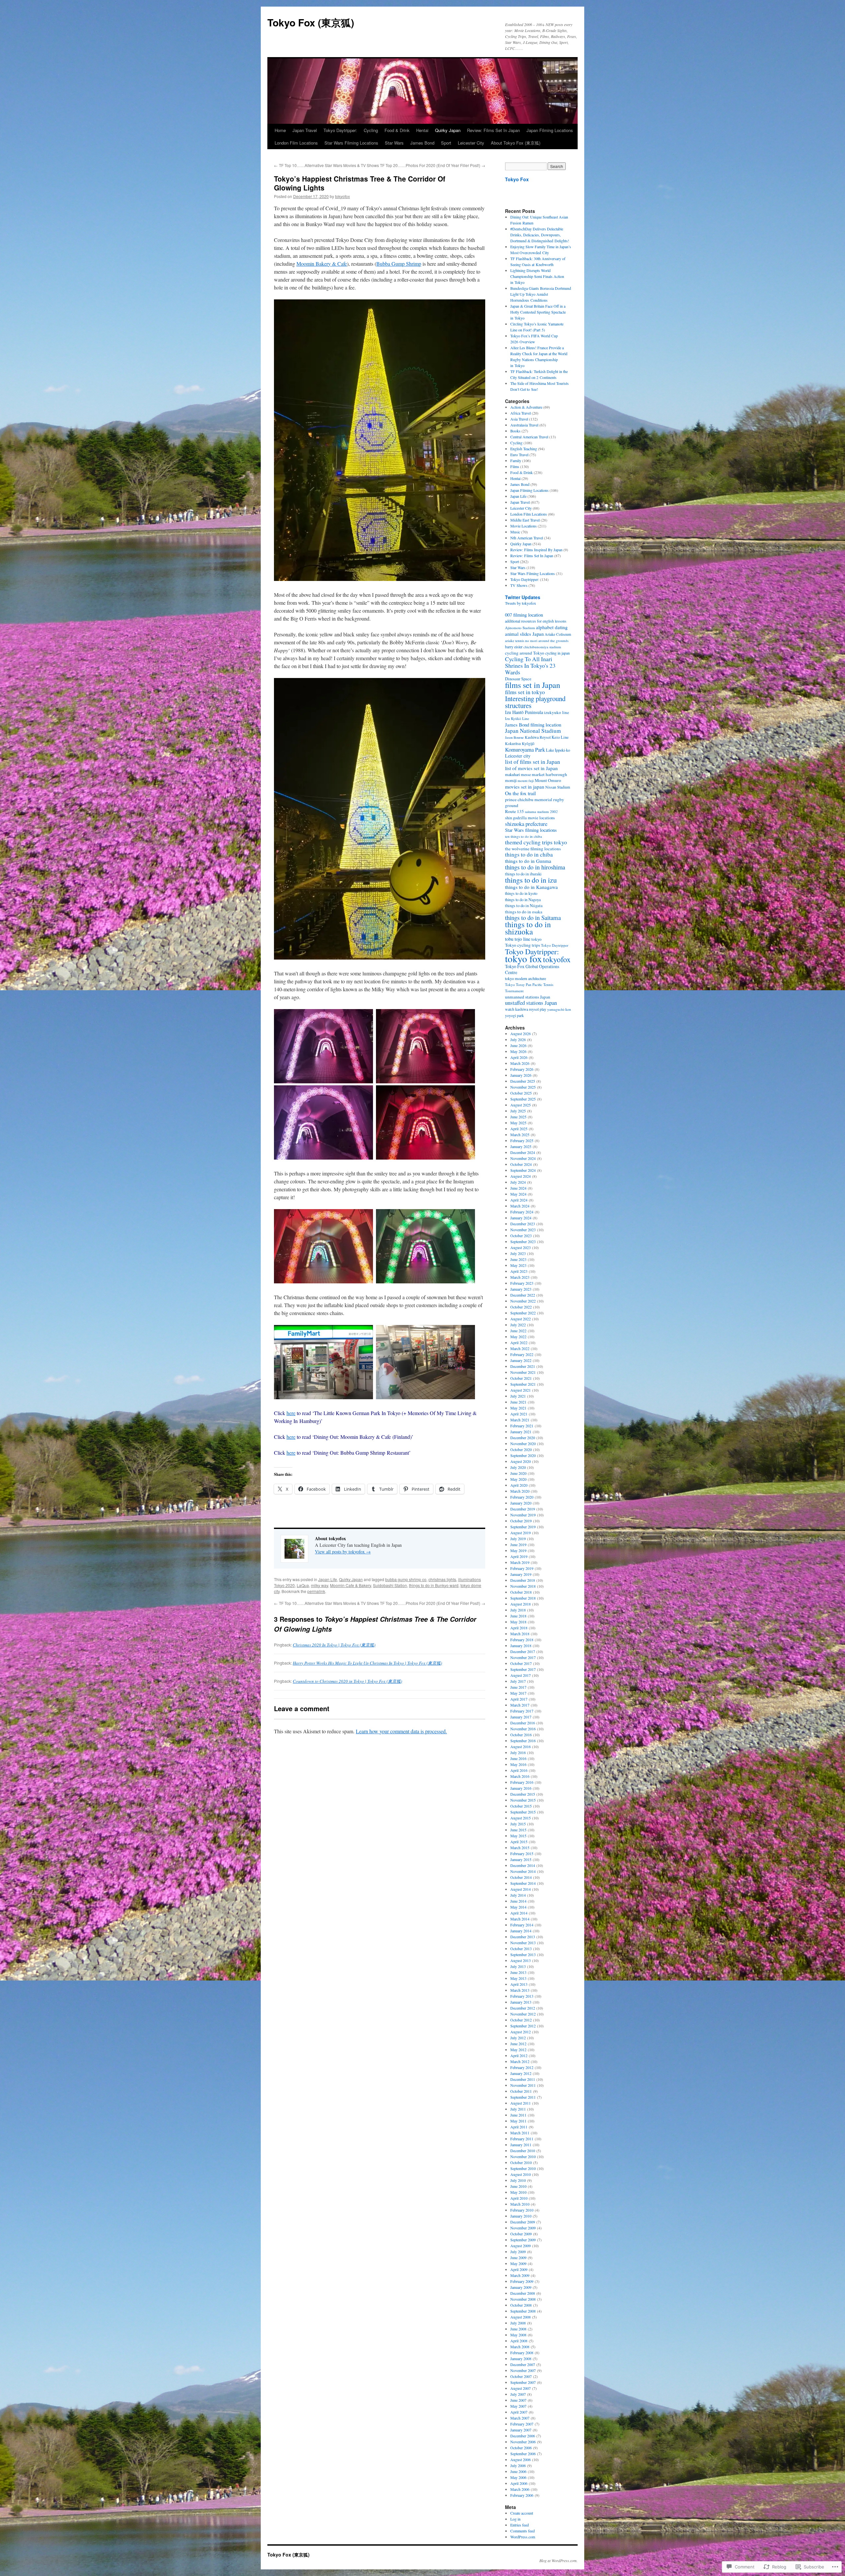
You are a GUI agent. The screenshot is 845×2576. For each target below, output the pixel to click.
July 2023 (518, 1253)
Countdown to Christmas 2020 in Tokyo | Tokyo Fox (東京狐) (347, 1681)
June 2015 (518, 1830)
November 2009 (523, 2228)
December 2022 (523, 1295)
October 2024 (521, 1164)
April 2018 (519, 1628)
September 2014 (523, 1883)
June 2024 (518, 1188)
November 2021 (523, 1372)
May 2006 (518, 2477)
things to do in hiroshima (535, 867)
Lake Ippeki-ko (558, 750)
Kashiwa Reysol (538, 737)
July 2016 (518, 1752)
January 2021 (521, 1432)
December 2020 (523, 1438)
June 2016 (518, 1758)
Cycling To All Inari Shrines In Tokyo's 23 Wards (530, 665)
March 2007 (520, 2418)
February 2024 (522, 1212)
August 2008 (521, 2317)
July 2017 (518, 1681)
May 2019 (518, 1550)
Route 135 (514, 811)
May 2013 (518, 1978)
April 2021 (519, 1414)
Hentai (422, 130)
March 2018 (520, 1634)
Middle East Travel (525, 520)
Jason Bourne (514, 737)
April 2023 (519, 1271)
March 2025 (520, 1135)
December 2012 (523, 2008)
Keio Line (560, 737)
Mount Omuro (548, 780)
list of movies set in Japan (531, 768)
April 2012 (519, 2055)
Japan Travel (305, 130)
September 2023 (523, 1241)
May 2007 (518, 2406)
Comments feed (523, 2531)
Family (516, 460)
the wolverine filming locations (533, 849)
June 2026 (518, 1045)
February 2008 (522, 2353)
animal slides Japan (524, 634)
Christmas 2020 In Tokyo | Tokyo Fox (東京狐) (334, 1645)
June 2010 (518, 2186)
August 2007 (521, 2388)
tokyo (537, 939)
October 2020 (521, 1449)
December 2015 (523, 1794)
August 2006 (521, 2459)
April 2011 (519, 2127)
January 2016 (521, 1788)
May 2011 (518, 2121)
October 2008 (521, 2305)
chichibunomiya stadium (542, 647)
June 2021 (518, 1402)
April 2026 (519, 1057)
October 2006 (521, 2448)
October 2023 (521, 1236)
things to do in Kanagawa (531, 887)
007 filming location (524, 615)
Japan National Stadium (533, 731)
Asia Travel (519, 419)
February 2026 (522, 1069)
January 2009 (521, 2287)
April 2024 (519, 1200)
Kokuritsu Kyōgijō (520, 744)
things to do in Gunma (528, 861)
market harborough (549, 774)
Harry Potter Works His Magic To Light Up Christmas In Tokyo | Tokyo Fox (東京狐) (367, 1663)
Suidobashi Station (390, 1585)
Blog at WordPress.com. (558, 2560)
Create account (522, 2513)
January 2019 (521, 1574)
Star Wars (394, 143)
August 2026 (521, 1034)
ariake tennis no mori (521, 641)
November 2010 (523, 2156)
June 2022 (518, 1331)
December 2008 (523, 2293)
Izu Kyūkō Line (517, 718)
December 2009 (523, 2222)
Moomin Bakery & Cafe (322, 264)
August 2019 (521, 1533)
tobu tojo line (518, 939)
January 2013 (521, 2002)
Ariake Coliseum (558, 634)
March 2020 (520, 1491)
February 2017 (522, 1711)
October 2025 (521, 1093)
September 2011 (523, 2097)
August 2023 (521, 1247)
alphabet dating (552, 627)
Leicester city (518, 756)
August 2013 (521, 1960)
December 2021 (523, 1366)
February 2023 (522, 1283)
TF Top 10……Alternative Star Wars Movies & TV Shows (326, 165)
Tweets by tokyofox (521, 603)
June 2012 (518, 2044)
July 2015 (518, 1824)
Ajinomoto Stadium (520, 628)
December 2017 (523, 1651)
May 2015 (518, 1836)
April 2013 (519, 1984)
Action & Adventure (526, 407)
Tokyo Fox (517, 179)
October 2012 (521, 2020)
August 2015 (521, 1818)
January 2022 (521, 1360)
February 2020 (522, 1497)
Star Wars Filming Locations (351, 143)
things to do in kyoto (521, 893)
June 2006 (518, 2471)
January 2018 (521, 1645)
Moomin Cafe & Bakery (351, 1585)
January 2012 (521, 2073)
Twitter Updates (523, 597)
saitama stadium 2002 (541, 812)
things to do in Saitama (533, 917)
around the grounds (553, 641)
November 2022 (523, 1301)
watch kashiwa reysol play (526, 1009)
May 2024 (518, 1194)
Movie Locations (524, 526)
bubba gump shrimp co (406, 1579)
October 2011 (521, 2091)
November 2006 (523, 2442)
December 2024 (523, 1152)
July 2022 (518, 1325)
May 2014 (518, 1907)
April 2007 (519, 2412)
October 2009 (521, 2234)
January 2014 (521, 1931)
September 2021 (523, 1384)
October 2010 (521, 2162)
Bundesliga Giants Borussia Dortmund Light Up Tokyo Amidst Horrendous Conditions (541, 294)
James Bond (422, 143)
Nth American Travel (527, 538)
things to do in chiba (529, 854)
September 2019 (523, 1527)
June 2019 (518, 1544)
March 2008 (520, 2347)
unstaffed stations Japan (531, 1003)
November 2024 (523, 1158)
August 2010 (521, 2174)
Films (515, 466)
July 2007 (518, 2394)
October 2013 (521, 1949)
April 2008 (519, 2341)
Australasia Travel (524, 425)
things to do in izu (531, 880)
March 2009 (520, 2275)
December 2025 (523, 1081)
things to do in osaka (524, 912)
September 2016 (523, 1741)
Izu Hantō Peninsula (524, 712)
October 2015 (521, 1806)
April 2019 (519, 1556)
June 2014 (518, 1901)
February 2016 (522, 1782)
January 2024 (521, 1218)
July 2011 (518, 2109)
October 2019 (521, 1521)
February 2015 (522, 1853)
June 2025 (518, 1117)
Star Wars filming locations (531, 830)
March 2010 (520, 2204)
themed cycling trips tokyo (536, 842)
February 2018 (522, 1640)
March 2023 (520, 1277)
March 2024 (520, 1206)
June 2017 (518, 1687)
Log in (515, 2519)
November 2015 (523, 1800)
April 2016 (519, 1770)
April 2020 (519, 1485)
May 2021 (518, 1408)
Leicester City (471, 143)
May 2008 (518, 2335)
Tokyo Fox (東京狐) (311, 22)
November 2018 (523, 1586)
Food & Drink (397, 130)
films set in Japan (533, 685)
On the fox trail (520, 793)
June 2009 (518, 2257)
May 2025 (518, 1123)
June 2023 (518, 1259)
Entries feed (520, 2525)
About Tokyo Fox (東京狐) (516, 143)
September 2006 (523, 2454)
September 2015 (523, 1812)
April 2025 (519, 1129)
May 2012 (518, 2050)
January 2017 (521, 1717)
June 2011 (518, 2115)
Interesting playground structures (535, 702)
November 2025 (523, 1087)
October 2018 (521, 1592)
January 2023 (521, 1289)
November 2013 (523, 1943)
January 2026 (521, 1075)
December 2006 (523, 2436)
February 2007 (522, 2424)
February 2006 (522, 2495)
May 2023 (518, 1265)
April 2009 (519, 2269)
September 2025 (523, 1099)
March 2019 (520, 1562)
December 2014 (523, 1865)
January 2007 (521, 2430)
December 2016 (523, 1723)
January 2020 (521, 1503)
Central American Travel (529, 437)
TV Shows (519, 585)
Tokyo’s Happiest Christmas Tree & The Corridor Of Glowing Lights (360, 183)
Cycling (371, 130)
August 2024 (521, 1176)
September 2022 (523, 1313)
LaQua (303, 1585)
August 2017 (521, 1675)
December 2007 (523, 2364)
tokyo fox (524, 958)
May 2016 (518, 1764)
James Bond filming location (533, 725)
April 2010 (519, 2198)
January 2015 (521, 1859)
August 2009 (521, 2246)
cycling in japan (558, 653)
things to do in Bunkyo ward (434, 1585)
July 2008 (518, 2323)
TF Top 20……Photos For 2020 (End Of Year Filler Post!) (433, 165)
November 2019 (523, 1515)
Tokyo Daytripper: (340, 130)
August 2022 (521, 1319)
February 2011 (522, 2139)
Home (280, 130)
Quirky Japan (448, 130)
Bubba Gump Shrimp (399, 264)
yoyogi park (514, 1016)
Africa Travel (521, 413)
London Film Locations (296, 143)
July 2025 (518, 1111)
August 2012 (521, 2032)
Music (515, 532)
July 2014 (518, 1895)
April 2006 (519, 2483)
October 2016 (521, 1735)
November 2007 (523, 2370)
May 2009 (518, 2263)
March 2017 (520, 1705)
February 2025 (522, 1140)
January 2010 (521, 2216)
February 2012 (522, 2067)
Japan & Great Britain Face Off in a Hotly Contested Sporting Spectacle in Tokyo (538, 312)
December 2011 (523, 2079)
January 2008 (521, 2358)
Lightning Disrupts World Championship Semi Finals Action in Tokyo (537, 276)
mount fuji (526, 780)
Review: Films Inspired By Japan (536, 550)
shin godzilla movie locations (530, 818)
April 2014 (519, 1913)
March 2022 (520, 1348)
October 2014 (521, 1877)
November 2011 (523, 2085)
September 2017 (523, 1669)
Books (515, 431)
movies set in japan (525, 787)
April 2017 (519, 1699)
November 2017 (523, 1657)
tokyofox (342, 196)
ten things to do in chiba (524, 836)
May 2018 (518, 1622)
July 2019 (518, 1539)
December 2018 (523, 1580)
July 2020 (518, 1467)
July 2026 (518, 1039)
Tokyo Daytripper (555, 945)
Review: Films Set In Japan (493, 130)
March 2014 (520, 1919)
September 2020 (523, 1455)
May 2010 (518, 2192)
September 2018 (523, 1598)
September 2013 (523, 1954)
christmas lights (442, 1579)
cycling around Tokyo (525, 653)
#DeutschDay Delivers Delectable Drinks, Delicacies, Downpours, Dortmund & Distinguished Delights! (540, 235)
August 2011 (521, 2103)
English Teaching (524, 449)
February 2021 (522, 1426)
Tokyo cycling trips (523, 945)
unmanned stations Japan (528, 997)
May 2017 (518, 1693)
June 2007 (518, 2400)
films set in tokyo (525, 692)
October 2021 (521, 1378)
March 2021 (520, 1420)
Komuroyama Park (525, 749)
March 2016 (520, 1776)
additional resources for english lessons (536, 621)
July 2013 (518, 1966)
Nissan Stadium (558, 787)
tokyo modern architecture (525, 978)
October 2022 (521, 1307)
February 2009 (522, 2281)
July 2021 (518, 1396)
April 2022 (519, 1342)
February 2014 (522, 1925)
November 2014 (523, 1871)
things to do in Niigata (524, 906)
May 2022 (518, 1337)
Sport (446, 143)
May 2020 (518, 1479)
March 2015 (520, 1847)
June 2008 (518, 2329)
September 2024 (523, 1170)
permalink (316, 1591)
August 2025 (521, 1105)
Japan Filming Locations (550, 130)
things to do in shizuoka (528, 928)
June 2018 (518, 1616)
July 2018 (518, 1610)
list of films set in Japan (533, 762)
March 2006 (520, 2489)
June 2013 (518, 1972)
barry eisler (514, 647)
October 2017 (521, 1663)
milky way (320, 1585)
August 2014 (521, 1889)
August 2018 (521, 1604)
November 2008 (523, 2299)
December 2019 (523, 1509)
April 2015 (519, 1842)
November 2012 (523, 2014)
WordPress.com (523, 2537)
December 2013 (523, 1937)
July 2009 (518, 2252)
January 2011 (521, 2145)
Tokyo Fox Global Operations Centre (532, 969)
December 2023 (523, 1224)
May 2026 (518, 1051)
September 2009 (523, 2240)
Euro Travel (519, 455)
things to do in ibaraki (523, 874)
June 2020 (518, 1473)
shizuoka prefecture (526, 824)
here (291, 1413)
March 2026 (520, 1063)
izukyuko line (557, 712)
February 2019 (522, 1568)
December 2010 (523, 2151)
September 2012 (523, 2026)
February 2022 (522, 1354)
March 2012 (520, 2061)
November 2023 (523, 1230)
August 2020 (521, 1461)
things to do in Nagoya (523, 899)
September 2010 (523, 2168)
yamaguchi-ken (559, 1009)
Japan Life (328, 1579)
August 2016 (521, 1746)
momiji (511, 780)
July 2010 (518, 2180)
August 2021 (521, 1390)
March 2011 (520, 2133)
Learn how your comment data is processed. (401, 1731)
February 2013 (522, 1996)
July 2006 (518, 2465)
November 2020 (523, 1443)
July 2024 (518, 1182)
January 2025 (521, 1146)
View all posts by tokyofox (343, 1552)
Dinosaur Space (518, 679)
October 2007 (521, 2376)
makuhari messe (518, 774)
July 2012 (518, 2038)
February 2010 (522, 2210)
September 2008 (523, 2311)
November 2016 (523, 1729)
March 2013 (520, 1990)
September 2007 (523, 2382)
